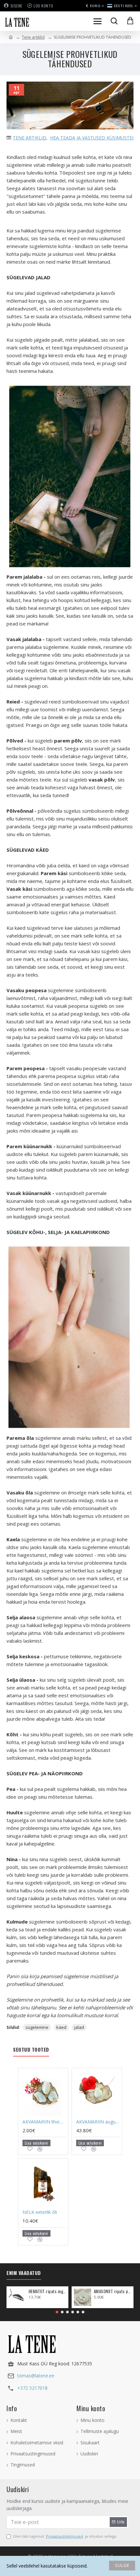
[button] (57, 2312)
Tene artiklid (33, 37)
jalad (79, 2027)
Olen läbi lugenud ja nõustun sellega (65, 2536)
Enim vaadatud (24, 2273)
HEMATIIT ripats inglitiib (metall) (47, 2291)
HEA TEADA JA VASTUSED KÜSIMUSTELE (94, 138)
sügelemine (37, 2027)
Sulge (122, 2565)
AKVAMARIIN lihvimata (44, 2122)
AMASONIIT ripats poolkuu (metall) (112, 2291)
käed (61, 2027)
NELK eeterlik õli (40, 2212)
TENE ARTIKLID (29, 138)
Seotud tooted (31, 2050)
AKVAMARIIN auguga (98, 2122)
